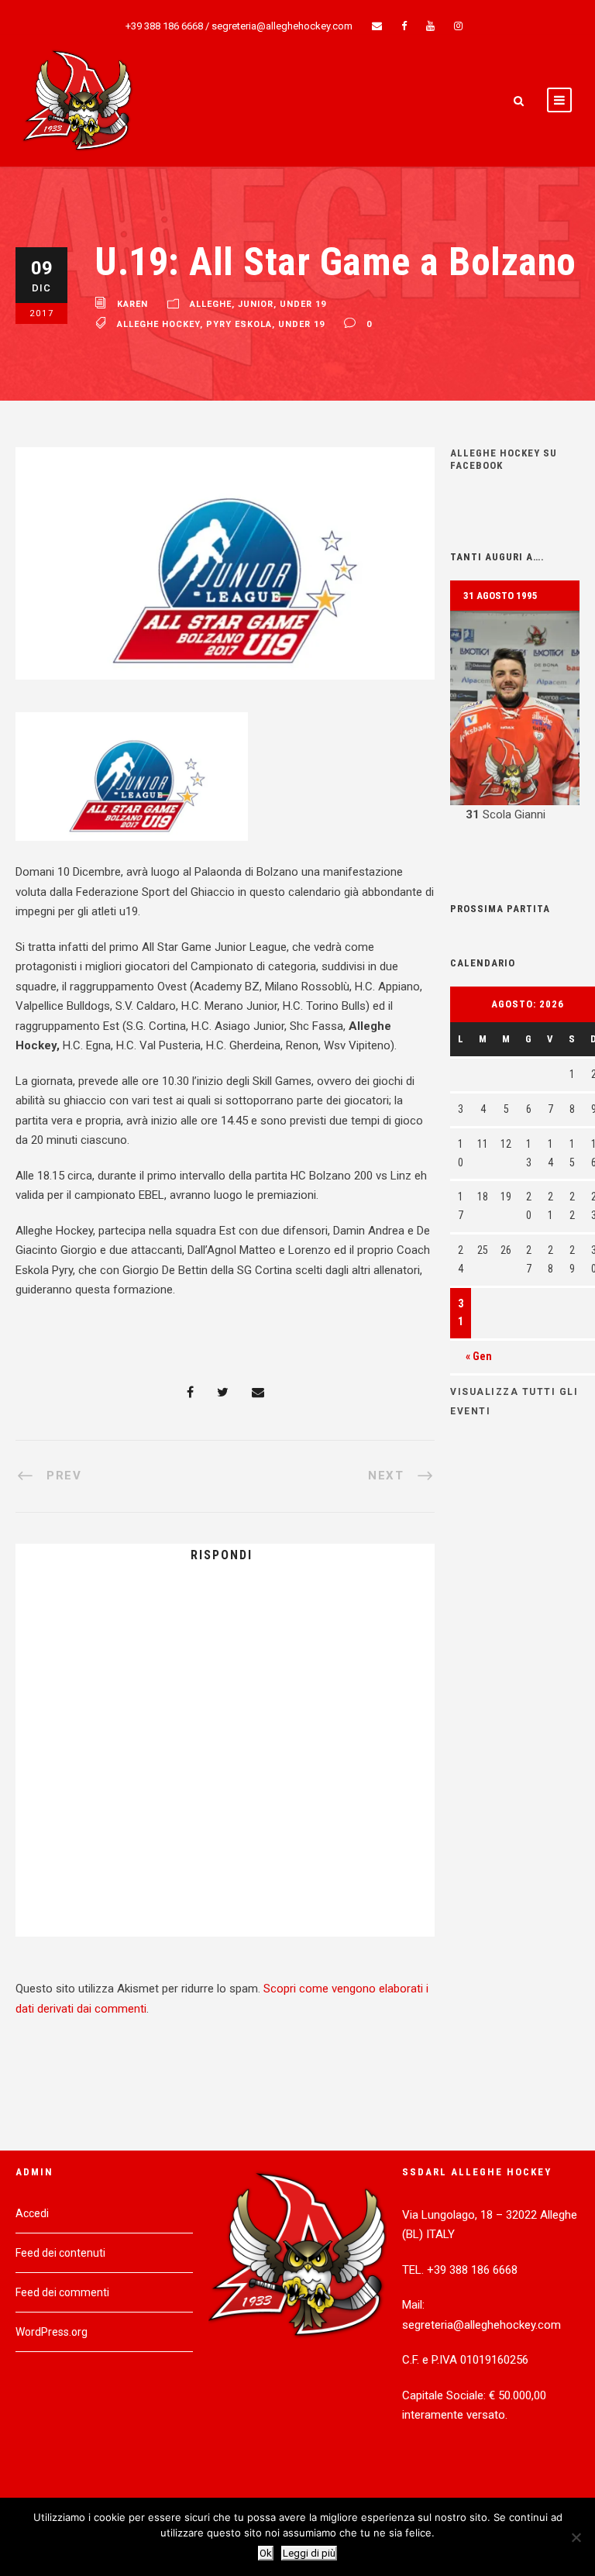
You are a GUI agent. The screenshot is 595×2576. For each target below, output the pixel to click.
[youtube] (430, 26)
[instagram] (458, 26)
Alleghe (211, 304)
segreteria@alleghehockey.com (282, 26)
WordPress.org (52, 2332)
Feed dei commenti (62, 2292)
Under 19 (301, 324)
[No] (576, 2537)
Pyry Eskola (239, 324)
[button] (515, 718)
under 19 (303, 304)
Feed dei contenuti (60, 2253)
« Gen (479, 1356)
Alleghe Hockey (158, 324)
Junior (256, 304)
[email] (377, 26)
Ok (266, 2553)
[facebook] (404, 26)
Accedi (32, 2213)
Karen (132, 304)
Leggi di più (309, 2553)
